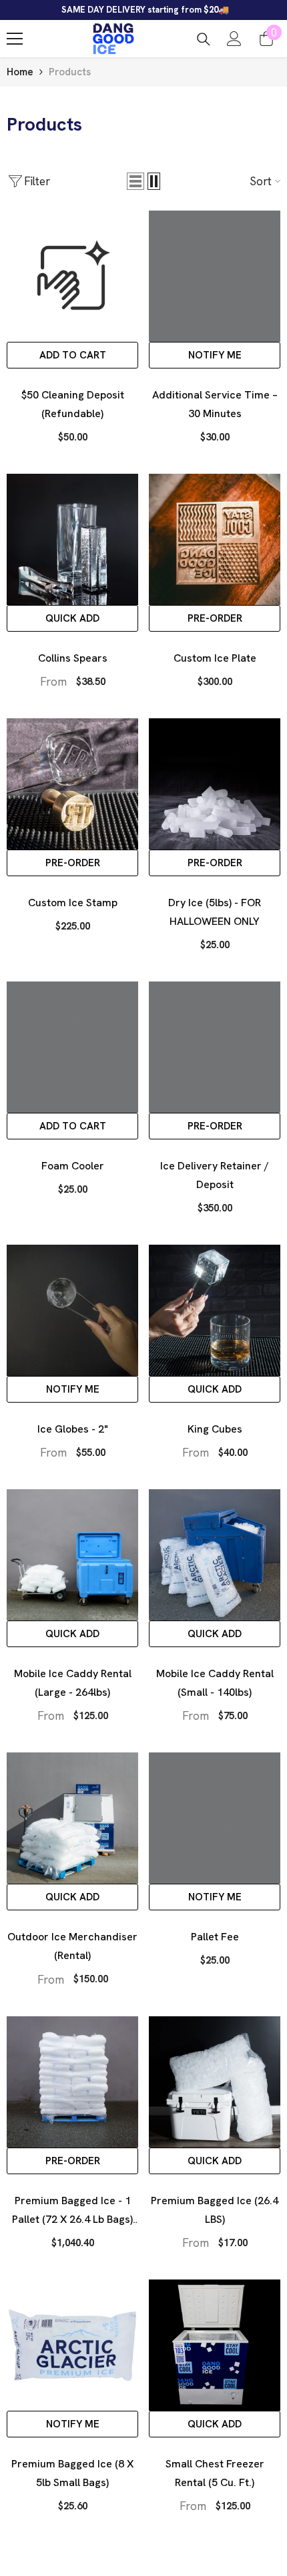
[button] (135, 181)
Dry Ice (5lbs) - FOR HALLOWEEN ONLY (215, 912)
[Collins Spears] (72, 539)
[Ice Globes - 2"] (72, 1310)
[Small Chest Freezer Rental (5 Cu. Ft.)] (215, 2345)
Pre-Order (215, 618)
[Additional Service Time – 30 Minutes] (215, 276)
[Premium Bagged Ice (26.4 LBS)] (215, 2082)
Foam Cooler (73, 1166)
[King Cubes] (215, 1310)
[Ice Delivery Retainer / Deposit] (215, 1047)
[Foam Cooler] (72, 1047)
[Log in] (234, 39)
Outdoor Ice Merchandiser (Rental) (72, 1946)
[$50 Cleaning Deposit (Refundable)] (72, 276)
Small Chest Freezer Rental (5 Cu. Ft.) (215, 2473)
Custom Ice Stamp (73, 903)
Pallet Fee (215, 1937)
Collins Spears (73, 658)
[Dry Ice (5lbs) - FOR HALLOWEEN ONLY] (215, 784)
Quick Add (72, 618)
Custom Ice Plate (215, 658)
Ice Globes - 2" (73, 1429)
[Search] (204, 39)
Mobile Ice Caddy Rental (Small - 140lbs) (215, 1683)
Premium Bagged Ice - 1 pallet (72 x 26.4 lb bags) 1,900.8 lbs (72, 2211)
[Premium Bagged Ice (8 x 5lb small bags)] (72, 2345)
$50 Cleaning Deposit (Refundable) (73, 404)
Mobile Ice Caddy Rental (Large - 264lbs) (73, 1683)
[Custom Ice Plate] (215, 539)
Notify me (215, 355)
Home (20, 72)
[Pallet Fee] (215, 1818)
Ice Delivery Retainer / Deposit (215, 1175)
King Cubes (215, 1429)
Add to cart (73, 355)
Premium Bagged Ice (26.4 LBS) (215, 2210)
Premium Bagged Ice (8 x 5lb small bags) (72, 2473)
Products (70, 72)
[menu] (15, 39)
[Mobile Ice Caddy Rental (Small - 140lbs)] (215, 1555)
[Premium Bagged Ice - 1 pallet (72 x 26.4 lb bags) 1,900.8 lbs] (72, 2082)
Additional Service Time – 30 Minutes (215, 404)
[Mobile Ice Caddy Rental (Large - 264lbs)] (72, 1555)
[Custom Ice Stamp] (72, 784)
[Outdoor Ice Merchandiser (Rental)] (72, 1818)
